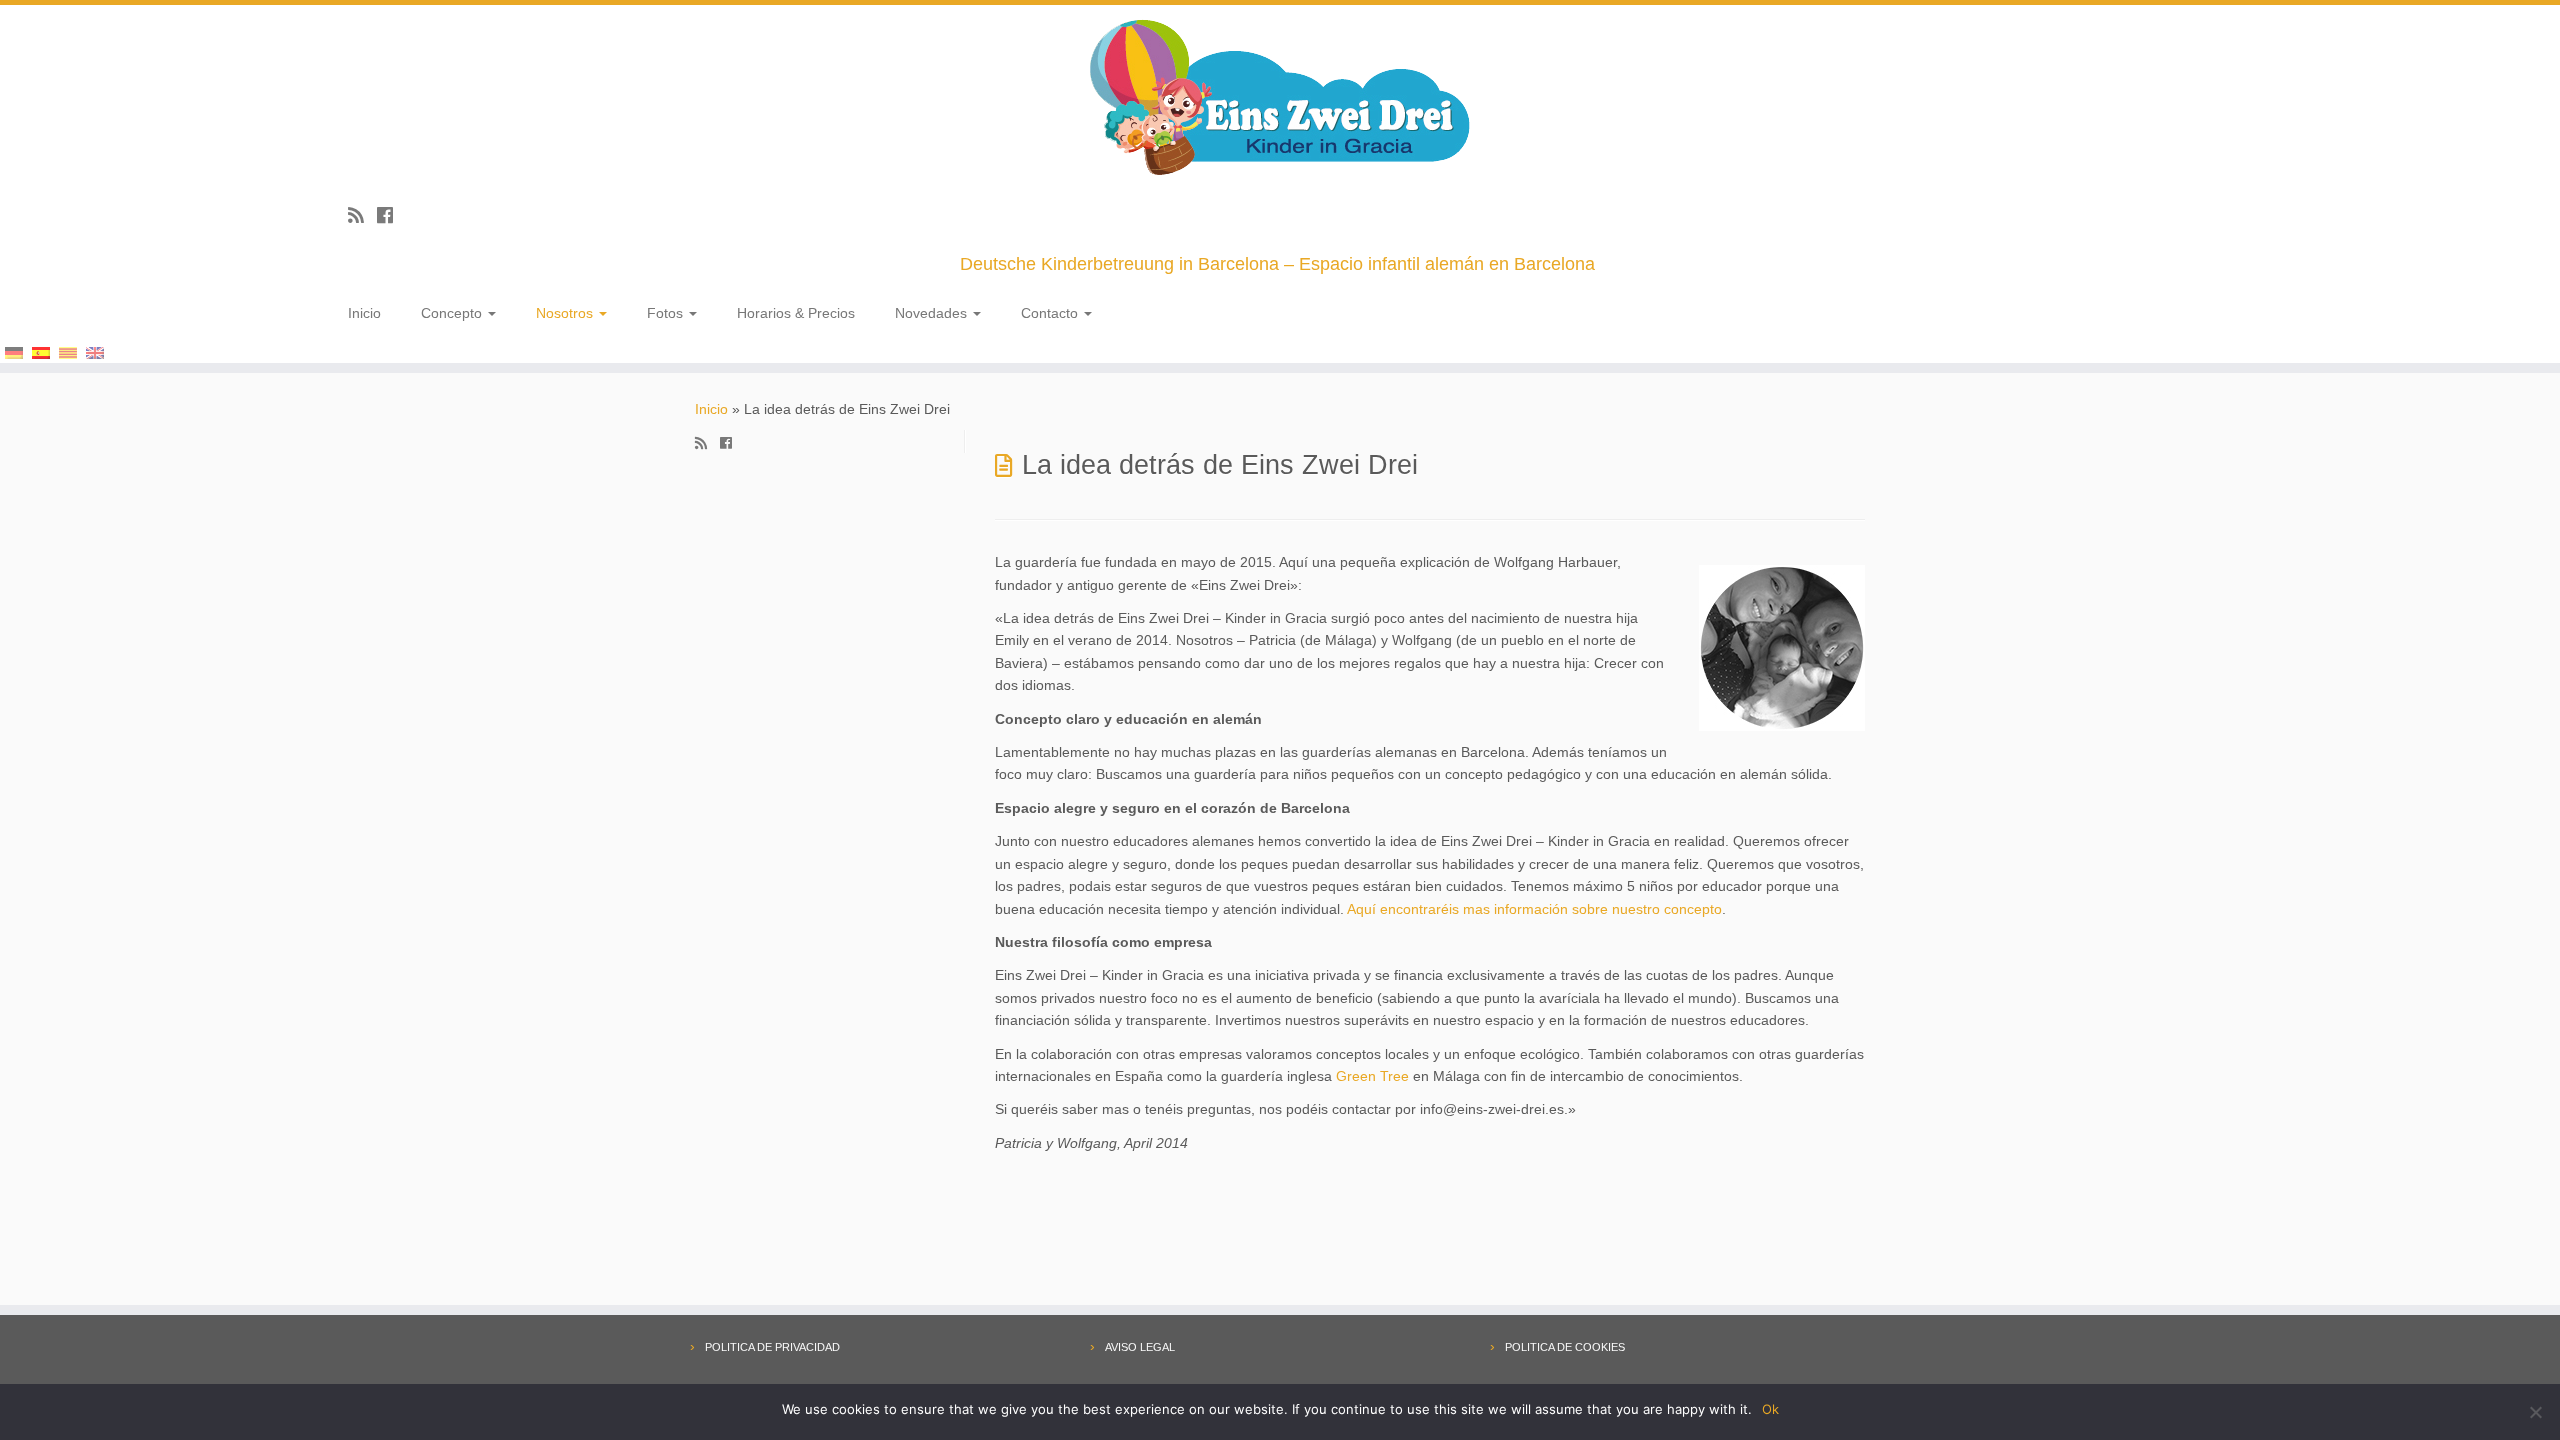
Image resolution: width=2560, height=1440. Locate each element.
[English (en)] (95, 351)
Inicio (364, 313)
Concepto (453, 313)
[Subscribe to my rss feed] (362, 216)
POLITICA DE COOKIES (1565, 1347)
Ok (1770, 1409)
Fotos (667, 313)
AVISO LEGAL (1140, 1347)
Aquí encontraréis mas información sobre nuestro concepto (1534, 909)
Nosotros (566, 313)
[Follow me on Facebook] (391, 216)
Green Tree (1372, 1076)
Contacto (1051, 313)
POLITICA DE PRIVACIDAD (772, 1347)
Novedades (933, 313)
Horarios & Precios (796, 313)
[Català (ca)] (68, 351)
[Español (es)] (41, 351)
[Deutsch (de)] (14, 351)
